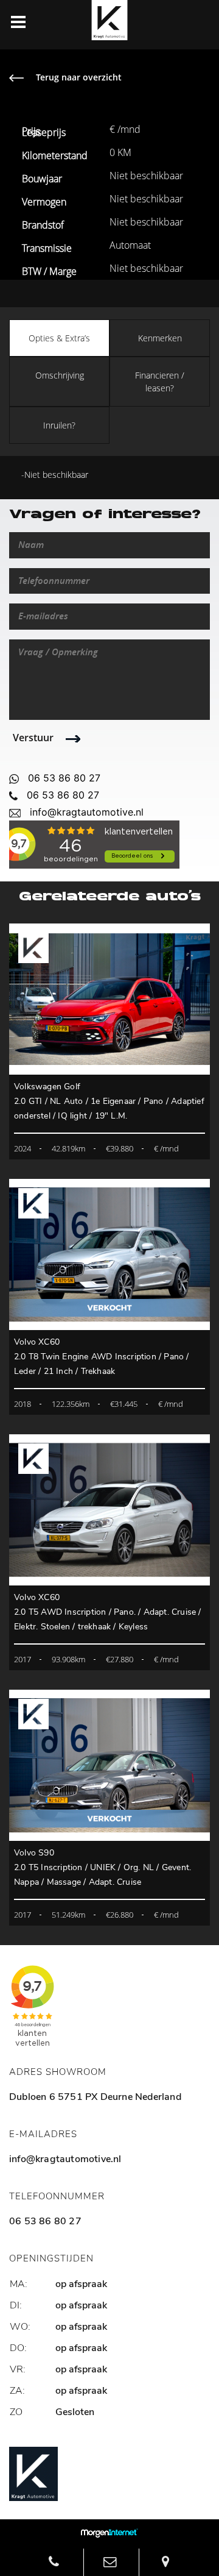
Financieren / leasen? (160, 382)
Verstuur (33, 738)
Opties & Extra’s (59, 338)
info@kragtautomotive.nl (87, 812)
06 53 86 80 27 (64, 778)
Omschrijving (60, 375)
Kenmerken (160, 338)
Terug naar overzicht (79, 77)
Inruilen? (59, 425)
